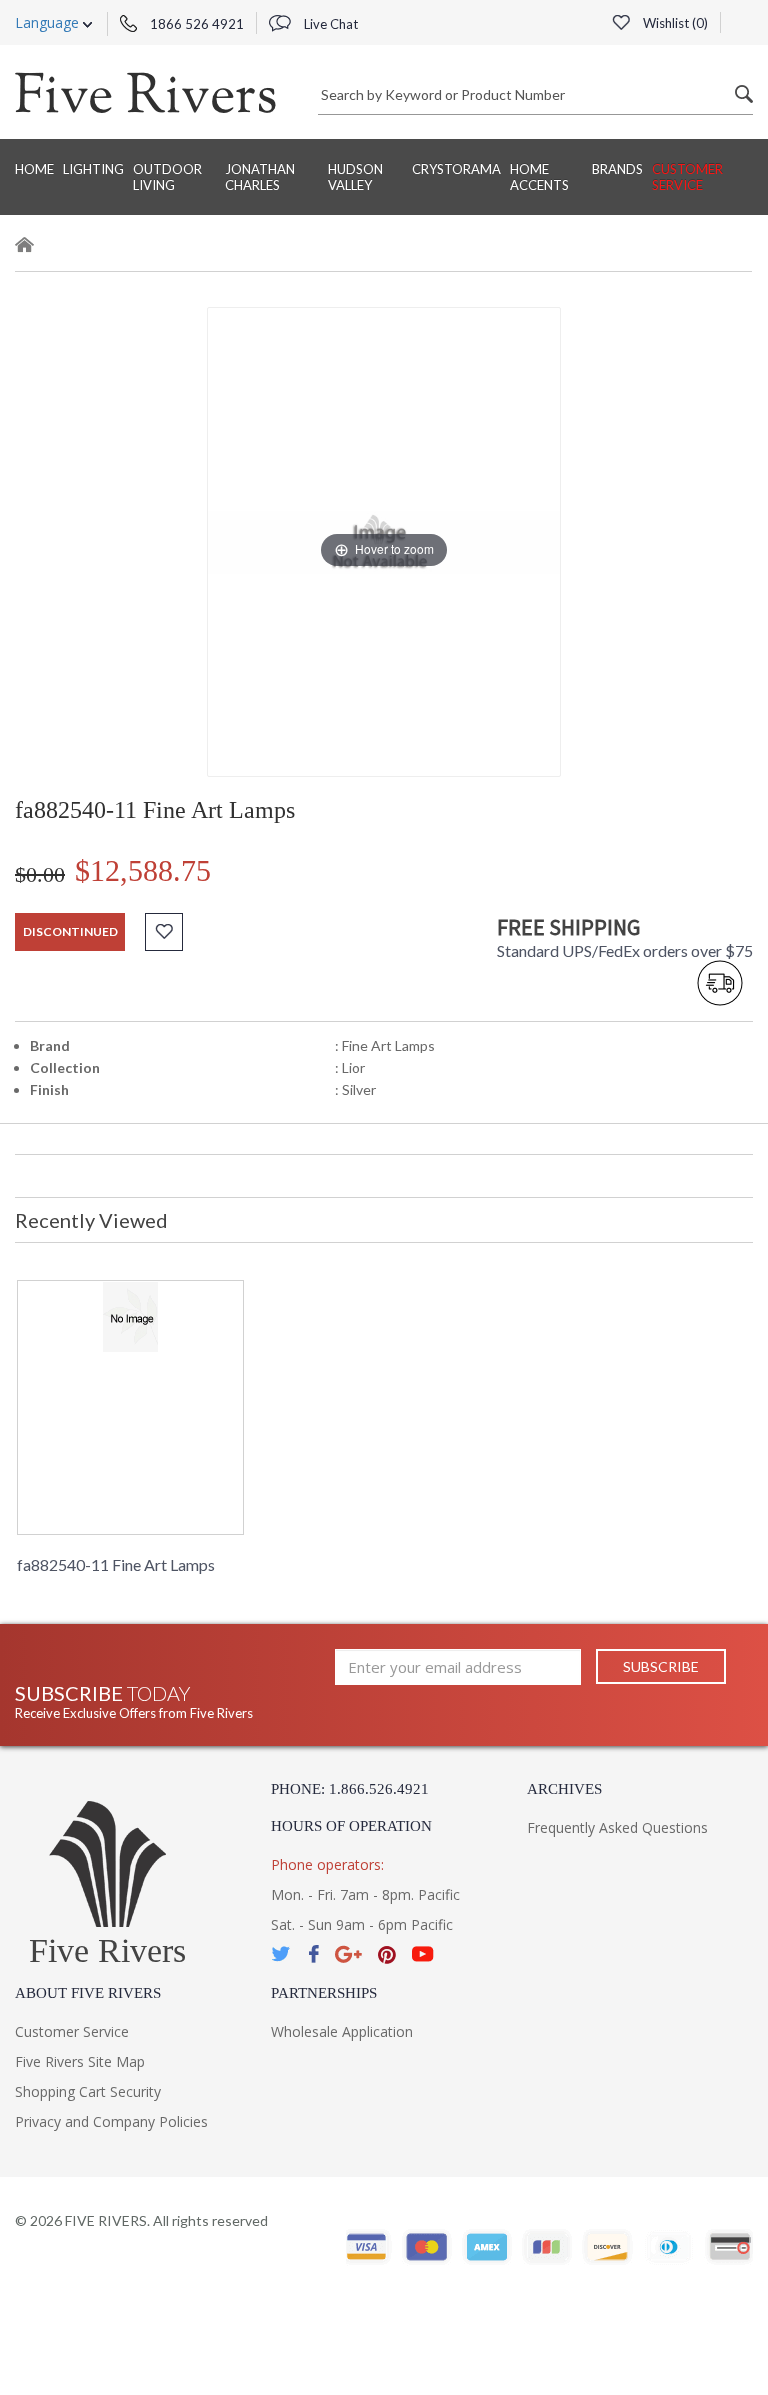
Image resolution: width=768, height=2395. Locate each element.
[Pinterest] (387, 1954)
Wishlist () (674, 23)
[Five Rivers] (145, 92)
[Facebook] (313, 1954)
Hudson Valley (355, 177)
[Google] (348, 1954)
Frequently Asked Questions (617, 1827)
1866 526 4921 (195, 24)
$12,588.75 (143, 870)
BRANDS (617, 169)
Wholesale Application (342, 2031)
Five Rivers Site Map (80, 2061)
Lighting (93, 169)
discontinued (70, 931)
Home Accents (539, 177)
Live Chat (329, 24)
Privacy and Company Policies (111, 2121)
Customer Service (687, 177)
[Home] (25, 247)
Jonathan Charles (260, 177)
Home (34, 169)
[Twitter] (282, 1954)
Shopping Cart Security (88, 2091)
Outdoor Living (167, 177)
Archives (564, 1789)
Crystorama (456, 169)
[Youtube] (423, 1954)
